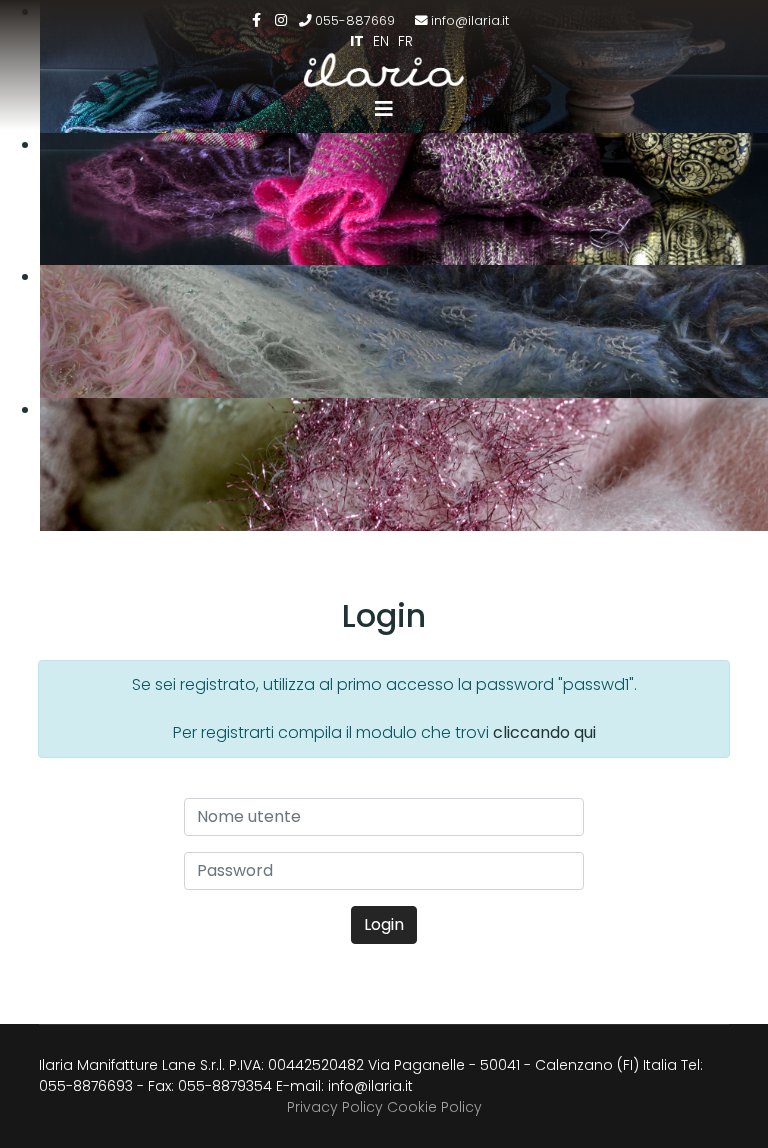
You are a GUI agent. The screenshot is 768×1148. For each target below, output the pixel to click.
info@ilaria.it (470, 20)
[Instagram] (281, 20)
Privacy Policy (335, 1107)
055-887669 (355, 20)
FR (405, 41)
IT (357, 41)
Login (384, 924)
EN (381, 41)
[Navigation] (384, 109)
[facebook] (256, 20)
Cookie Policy (434, 1107)
